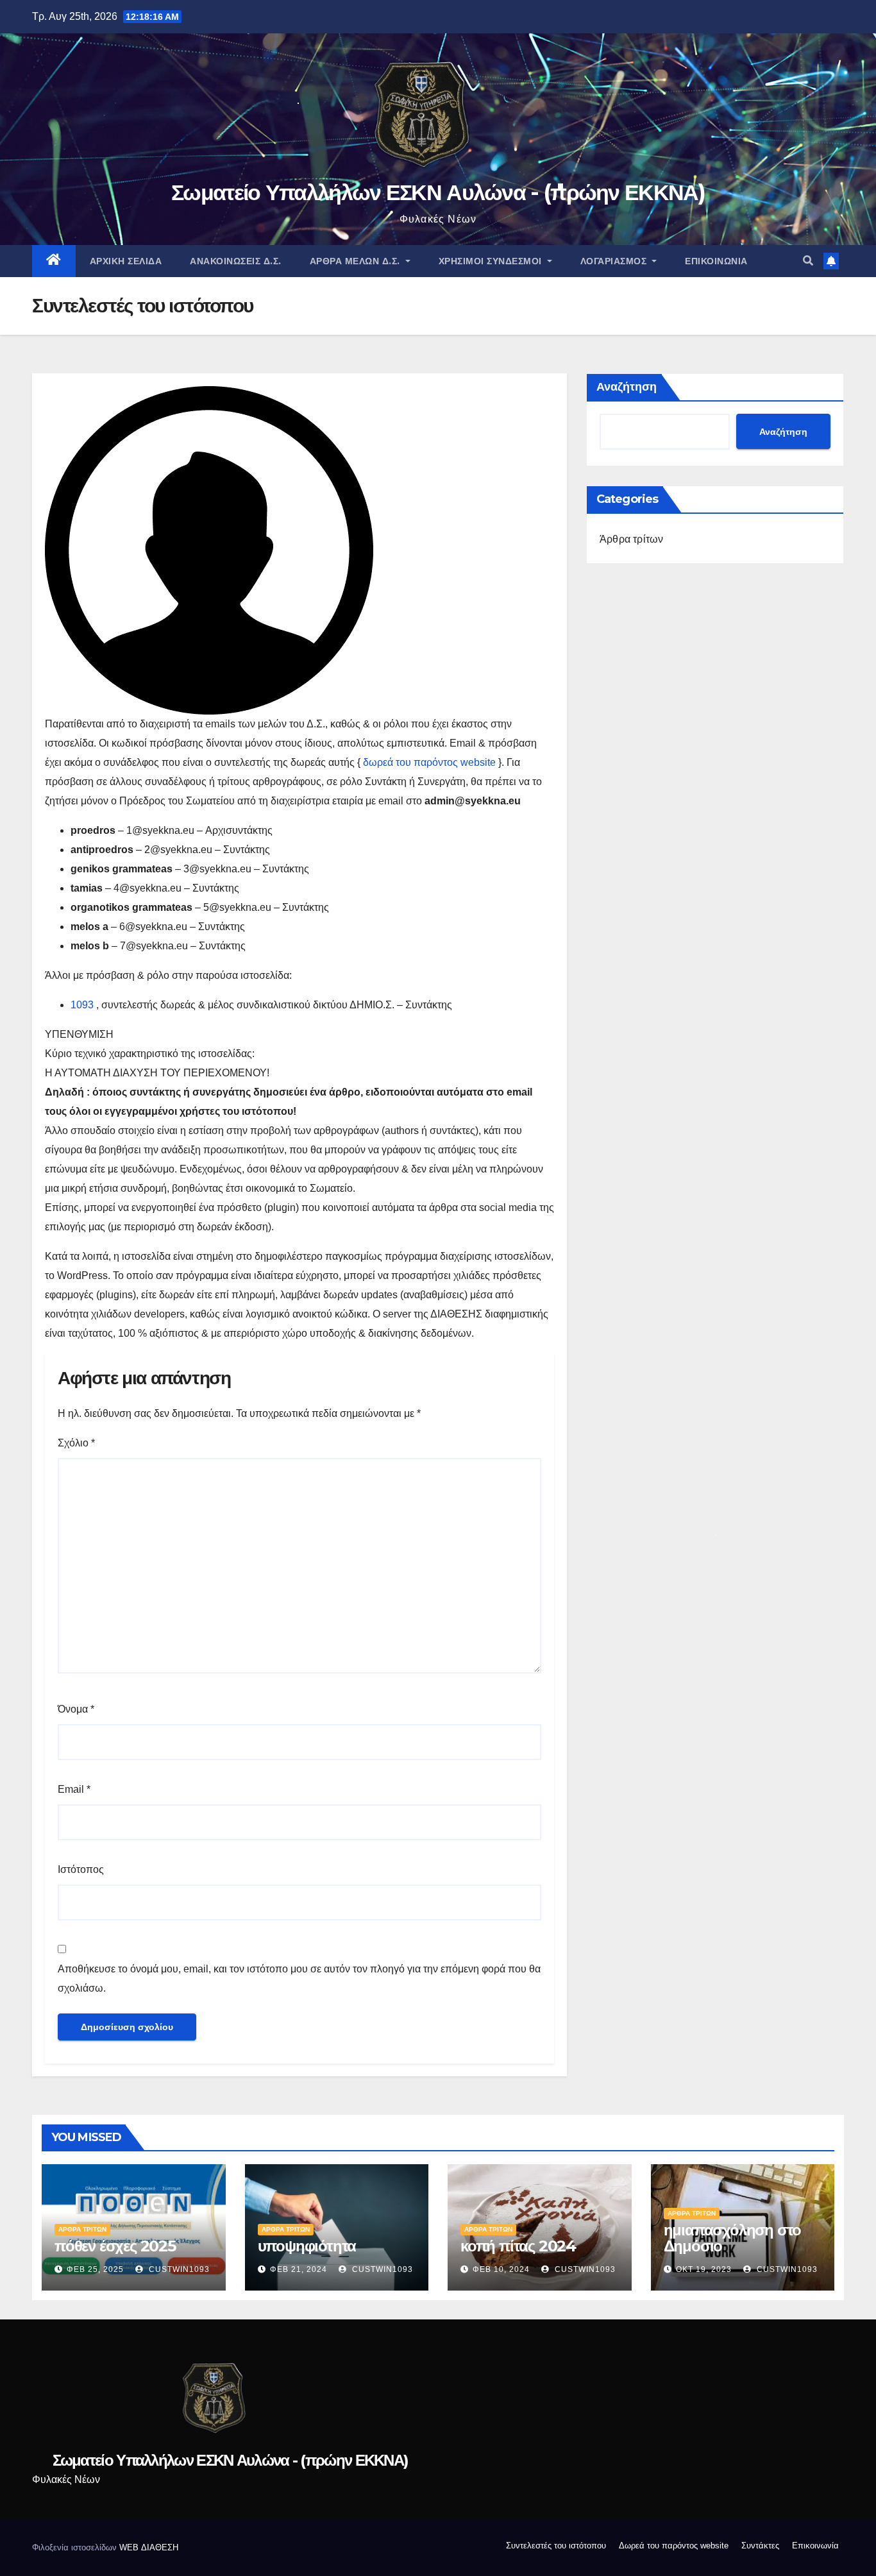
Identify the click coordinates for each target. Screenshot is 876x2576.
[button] (808, 261)
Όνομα (76, 1709)
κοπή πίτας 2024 (518, 2246)
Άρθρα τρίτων (631, 539)
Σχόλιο (76, 1443)
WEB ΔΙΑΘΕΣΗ (149, 2547)
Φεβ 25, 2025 (95, 2269)
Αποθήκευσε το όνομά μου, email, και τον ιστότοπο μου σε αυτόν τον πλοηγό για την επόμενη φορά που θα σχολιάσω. (299, 1979)
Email (74, 1789)
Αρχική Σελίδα (126, 261)
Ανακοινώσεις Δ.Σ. (236, 261)
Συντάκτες (760, 2546)
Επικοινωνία (716, 261)
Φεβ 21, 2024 (299, 2269)
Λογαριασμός (615, 261)
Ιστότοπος (81, 1869)
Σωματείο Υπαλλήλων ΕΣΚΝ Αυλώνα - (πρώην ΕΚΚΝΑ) (438, 192)
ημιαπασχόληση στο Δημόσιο (733, 2238)
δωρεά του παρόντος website (429, 762)
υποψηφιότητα (307, 2246)
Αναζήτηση (627, 387)
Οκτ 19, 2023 (704, 2269)
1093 (82, 1005)
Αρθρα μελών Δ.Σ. (357, 261)
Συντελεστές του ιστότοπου (556, 2546)
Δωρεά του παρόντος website (674, 2546)
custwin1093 (178, 2269)
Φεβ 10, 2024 (501, 2269)
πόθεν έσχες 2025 (115, 2246)
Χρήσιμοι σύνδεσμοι (492, 261)
